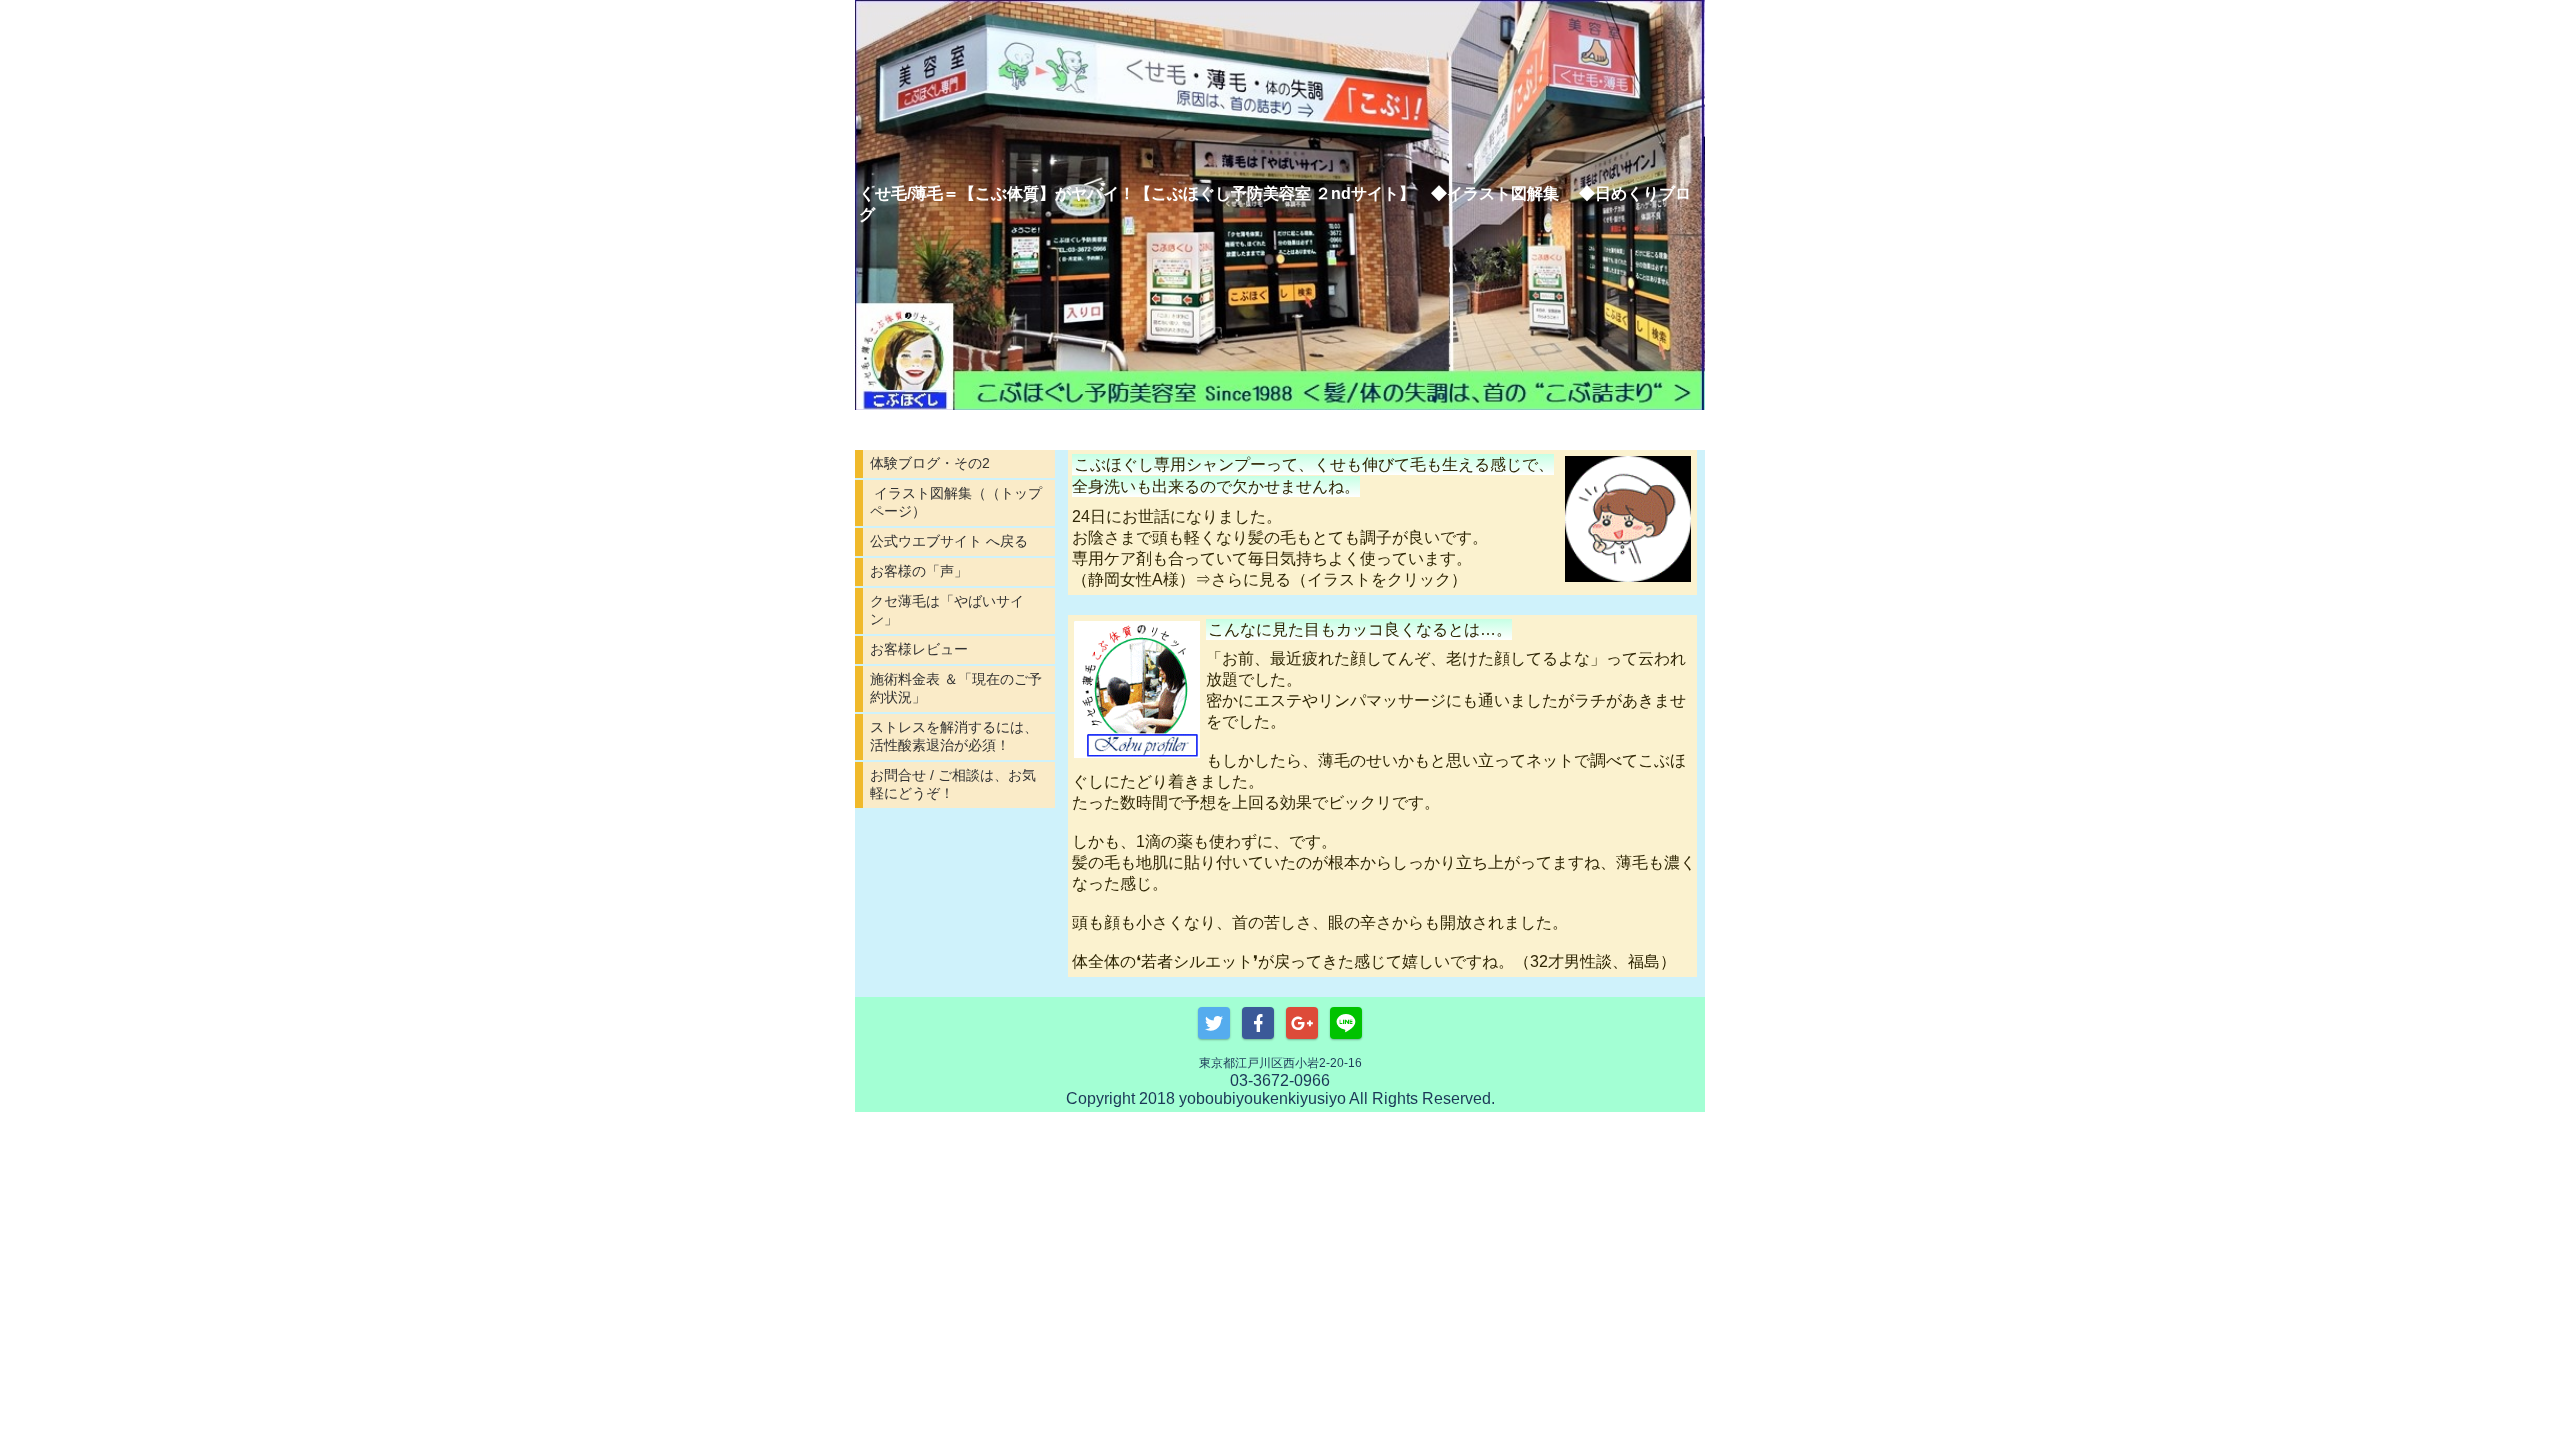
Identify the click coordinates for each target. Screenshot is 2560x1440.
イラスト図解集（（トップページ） (956, 502)
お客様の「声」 (919, 571)
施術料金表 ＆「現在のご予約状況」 (956, 688)
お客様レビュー (919, 649)
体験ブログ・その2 (930, 463)
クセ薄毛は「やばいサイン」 (947, 610)
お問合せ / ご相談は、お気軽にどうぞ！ (953, 784)
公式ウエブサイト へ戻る (949, 541)
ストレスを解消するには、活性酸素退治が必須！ (954, 736)
